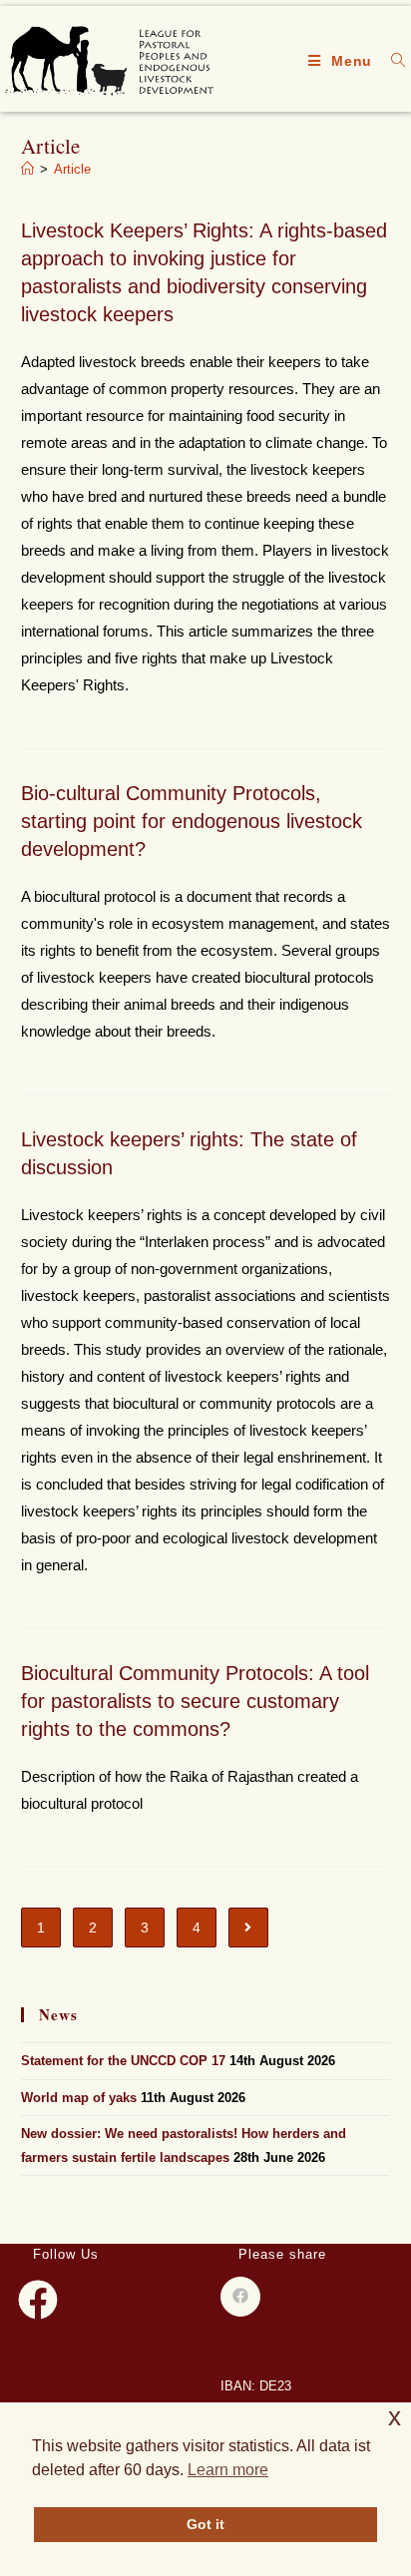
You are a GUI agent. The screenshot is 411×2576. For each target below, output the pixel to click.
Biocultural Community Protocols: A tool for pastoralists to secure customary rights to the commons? (195, 1701)
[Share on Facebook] (240, 2297)
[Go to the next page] (248, 1928)
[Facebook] (38, 2300)
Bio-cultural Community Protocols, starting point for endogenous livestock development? (192, 821)
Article (72, 169)
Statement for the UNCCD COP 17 (123, 2061)
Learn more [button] (228, 2470)
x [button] (395, 2417)
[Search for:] (391, 61)
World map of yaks (79, 2098)
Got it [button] (205, 2524)
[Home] (27, 169)
